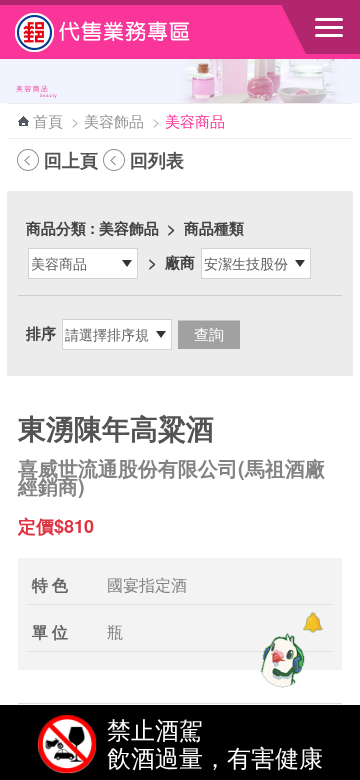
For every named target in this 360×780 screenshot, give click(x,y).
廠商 (180, 262)
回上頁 (71, 160)
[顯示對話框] (312, 622)
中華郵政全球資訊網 (125, 32)
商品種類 (214, 228)
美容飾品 (114, 120)
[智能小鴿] (280, 660)
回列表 (157, 160)
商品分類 (56, 228)
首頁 (48, 120)
